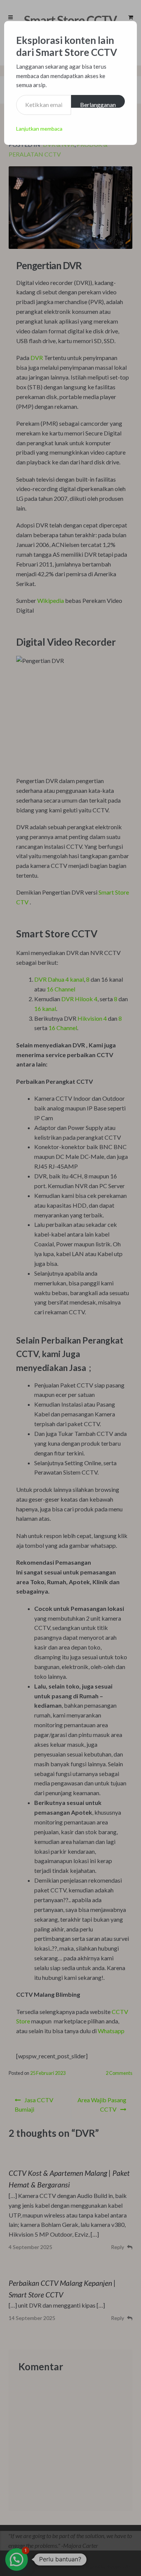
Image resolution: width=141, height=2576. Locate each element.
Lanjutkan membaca (39, 129)
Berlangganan (98, 104)
